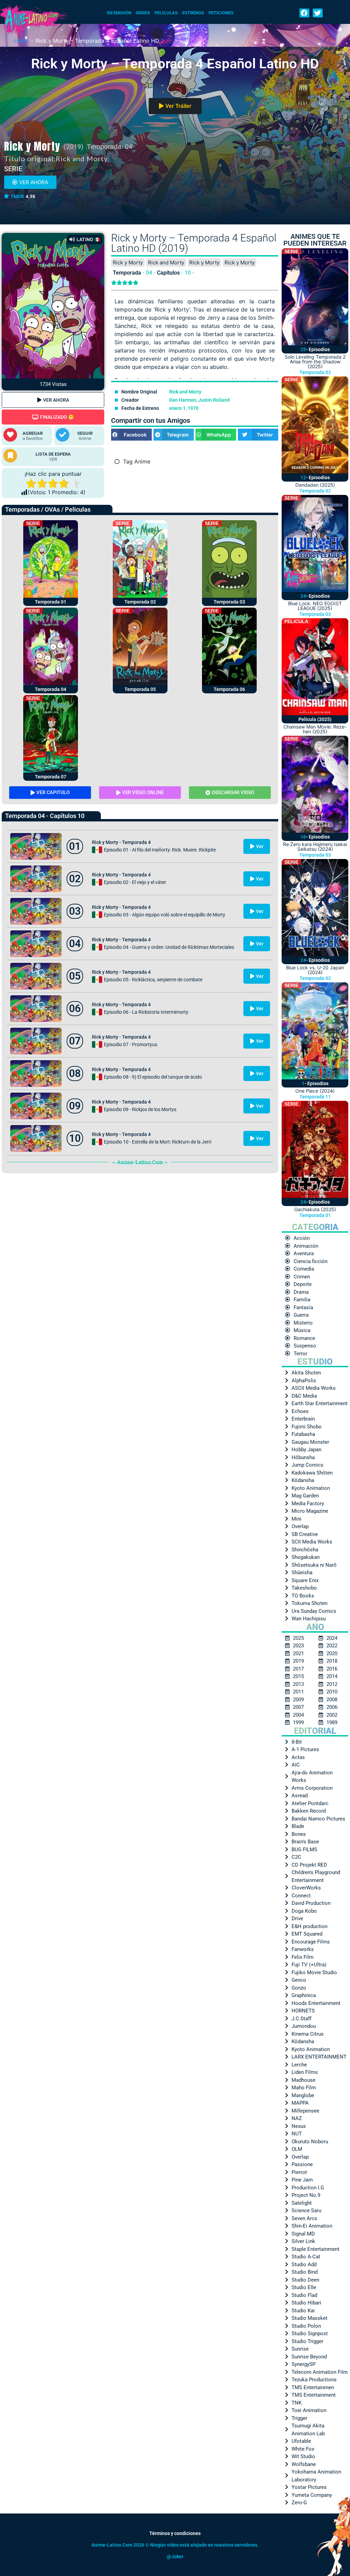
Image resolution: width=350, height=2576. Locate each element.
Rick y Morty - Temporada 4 (121, 842)
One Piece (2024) (315, 1091)
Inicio (21, 41)
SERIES (143, 13)
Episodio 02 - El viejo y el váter (135, 882)
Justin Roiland (214, 400)
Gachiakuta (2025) (315, 1209)
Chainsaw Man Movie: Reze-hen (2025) (315, 729)
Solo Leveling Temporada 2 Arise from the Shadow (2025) (315, 362)
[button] (304, 13)
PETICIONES (221, 13)
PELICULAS (166, 13)
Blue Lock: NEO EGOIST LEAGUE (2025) (315, 606)
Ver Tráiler (178, 106)
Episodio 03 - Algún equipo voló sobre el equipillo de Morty (165, 915)
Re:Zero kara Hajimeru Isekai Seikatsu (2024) (315, 847)
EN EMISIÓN (119, 13)
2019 (73, 147)
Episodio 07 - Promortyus (131, 1044)
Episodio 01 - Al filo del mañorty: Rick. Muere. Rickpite (160, 850)
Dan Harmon (183, 400)
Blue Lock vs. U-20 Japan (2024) (315, 970)
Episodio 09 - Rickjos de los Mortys (140, 1109)
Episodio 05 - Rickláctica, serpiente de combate (153, 980)
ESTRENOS (193, 13)
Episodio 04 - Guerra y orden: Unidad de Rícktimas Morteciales (169, 947)
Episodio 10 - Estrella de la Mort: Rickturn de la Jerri (158, 1142)
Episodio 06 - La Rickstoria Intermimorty (146, 1012)
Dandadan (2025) (315, 485)
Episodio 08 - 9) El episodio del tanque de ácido (153, 1077)
